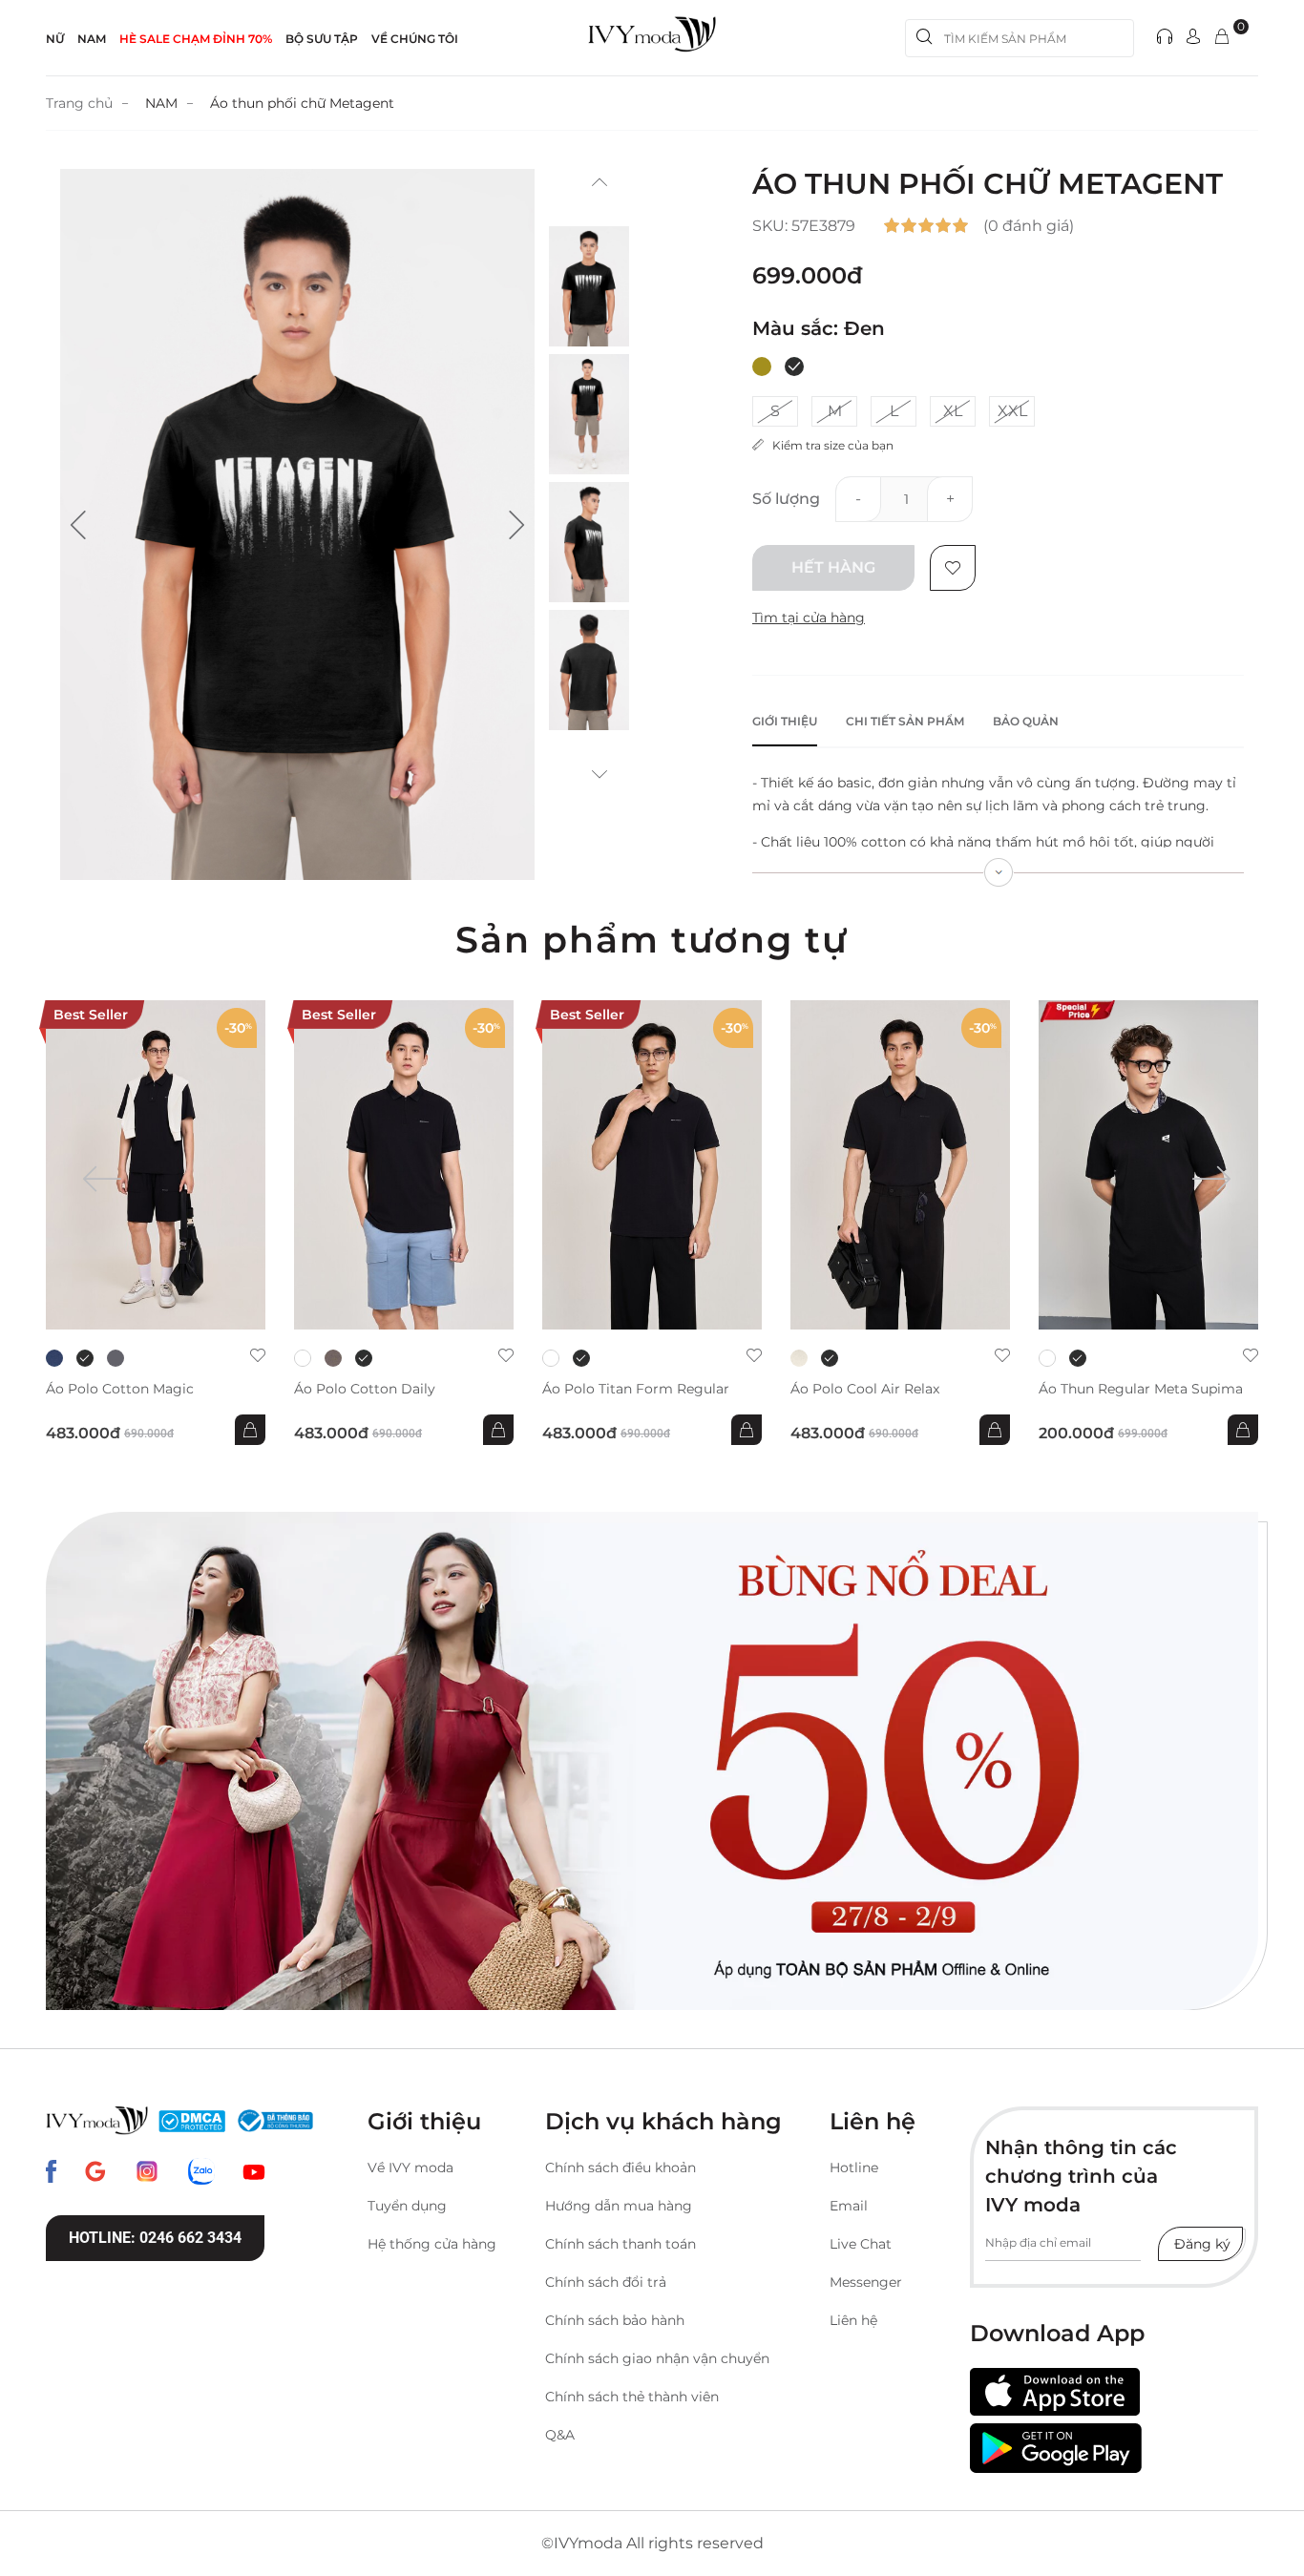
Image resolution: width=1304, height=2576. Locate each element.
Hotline (854, 2168)
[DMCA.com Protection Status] (192, 2121)
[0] (1222, 38)
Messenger (866, 2282)
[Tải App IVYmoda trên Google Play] (1056, 2448)
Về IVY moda (410, 2168)
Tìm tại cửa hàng (809, 618)
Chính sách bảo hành (615, 2320)
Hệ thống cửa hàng (432, 2244)
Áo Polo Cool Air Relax (865, 1389)
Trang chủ (79, 103)
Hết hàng (833, 567)
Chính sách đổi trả (606, 2282)
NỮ (55, 39)
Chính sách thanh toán (620, 2244)
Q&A (560, 2435)
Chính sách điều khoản (620, 2168)
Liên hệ (853, 2320)
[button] (78, 525)
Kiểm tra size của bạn (829, 445)
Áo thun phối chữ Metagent (302, 103)
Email (849, 2206)
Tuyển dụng (407, 2206)
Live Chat (861, 2244)
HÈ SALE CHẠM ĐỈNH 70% (196, 39)
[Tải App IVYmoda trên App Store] (1055, 2392)
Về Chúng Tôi (415, 39)
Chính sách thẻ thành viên (632, 2397)
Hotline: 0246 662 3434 (155, 2238)
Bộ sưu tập (322, 39)
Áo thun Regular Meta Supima (1141, 1389)
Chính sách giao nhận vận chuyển (657, 2358)
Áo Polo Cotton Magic (120, 1389)
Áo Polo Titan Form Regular (636, 1389)
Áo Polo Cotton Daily (365, 1389)
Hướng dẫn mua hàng (619, 2206)
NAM (92, 39)
